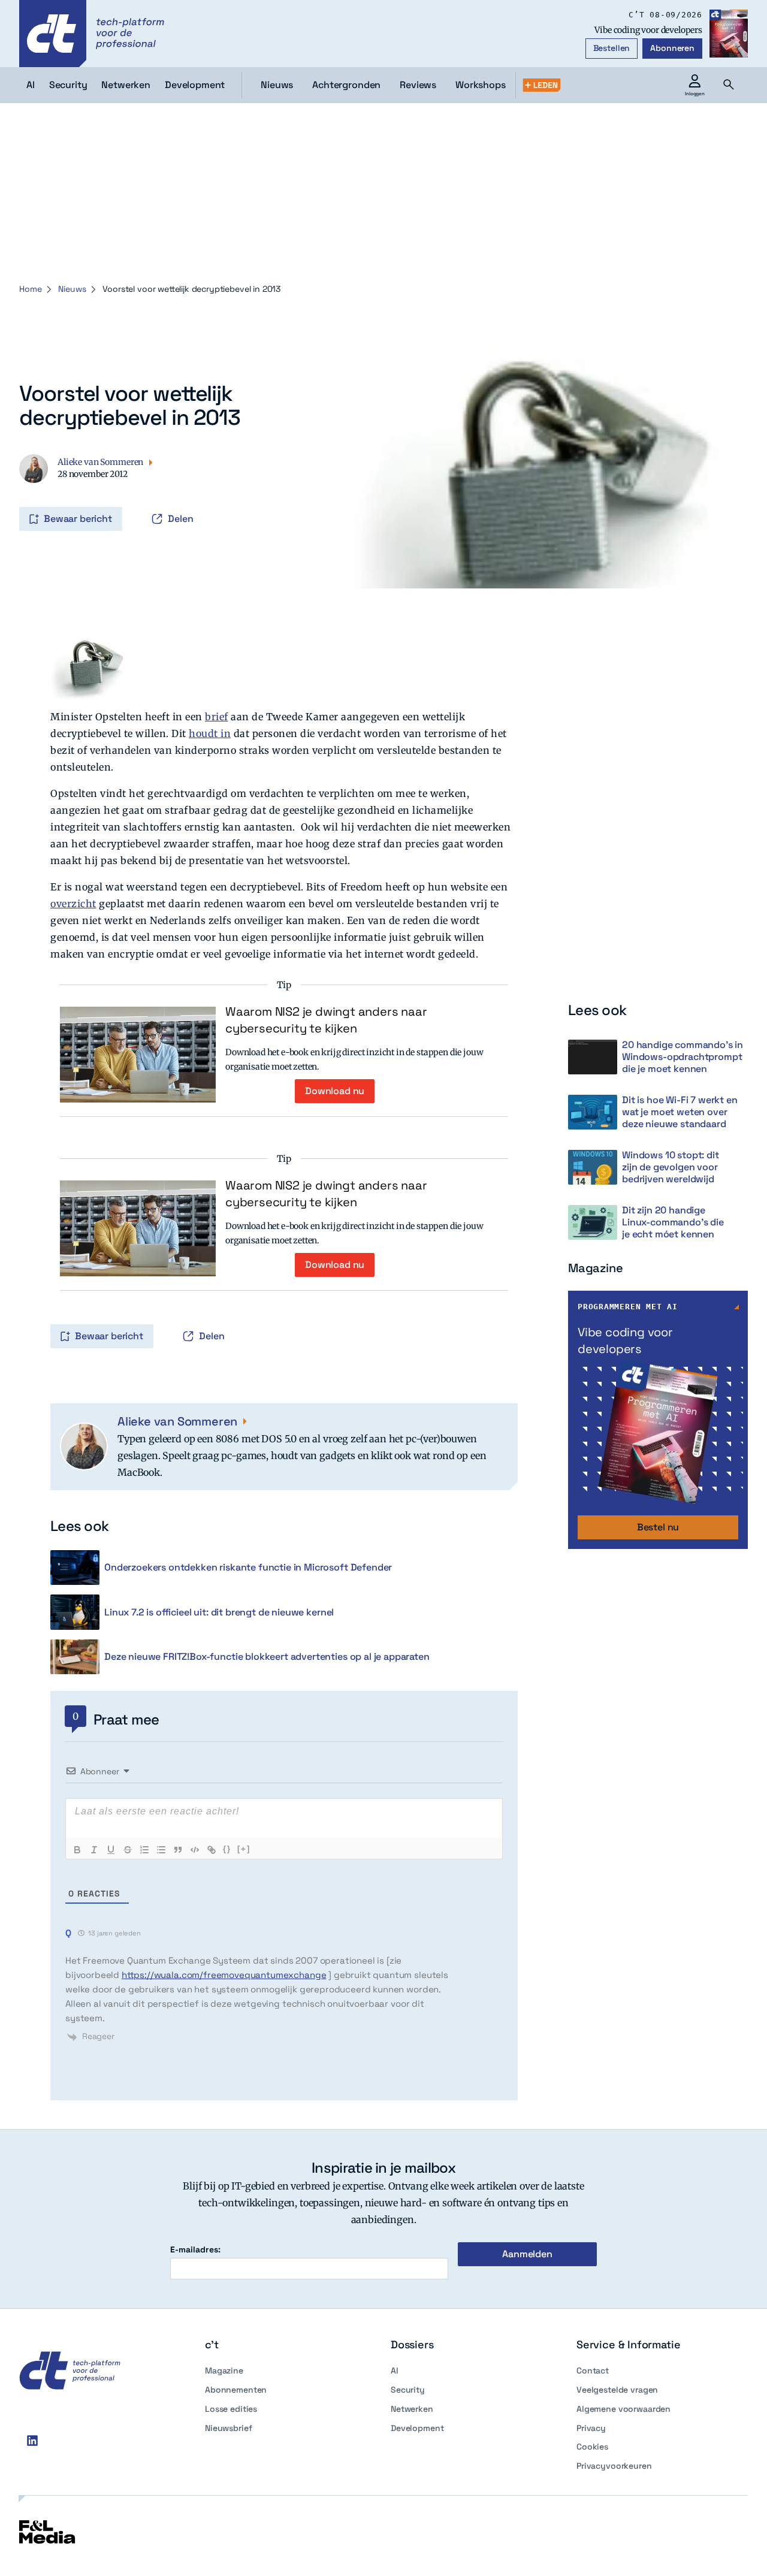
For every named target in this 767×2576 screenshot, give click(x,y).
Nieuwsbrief (228, 2428)
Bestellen (612, 48)
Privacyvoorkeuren (614, 2466)
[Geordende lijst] (144, 1850)
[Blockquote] (178, 1850)
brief (217, 717)
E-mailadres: (195, 2250)
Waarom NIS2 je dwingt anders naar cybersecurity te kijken (326, 1020)
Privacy (591, 2428)
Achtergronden (346, 85)
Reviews (418, 85)
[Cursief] (94, 1850)
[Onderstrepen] (111, 1850)
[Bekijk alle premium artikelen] (542, 85)
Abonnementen (236, 2390)
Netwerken (412, 2409)
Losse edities (231, 2409)
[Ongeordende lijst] (161, 1850)
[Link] (212, 1850)
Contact (593, 2370)
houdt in (210, 733)
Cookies (592, 2447)
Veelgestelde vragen (617, 2390)
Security (408, 2390)
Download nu (335, 1091)
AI (395, 2370)
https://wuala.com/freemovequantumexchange (224, 1975)
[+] (244, 1849)
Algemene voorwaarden (623, 2409)
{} (227, 1849)
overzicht (73, 904)
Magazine (224, 2370)
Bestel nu (658, 1527)
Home (30, 289)
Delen (181, 519)
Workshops (481, 85)
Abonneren (672, 48)
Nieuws (277, 85)
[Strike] (128, 1850)
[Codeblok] (195, 1850)
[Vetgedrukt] (77, 1850)
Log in (36, 494)
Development (417, 2428)
